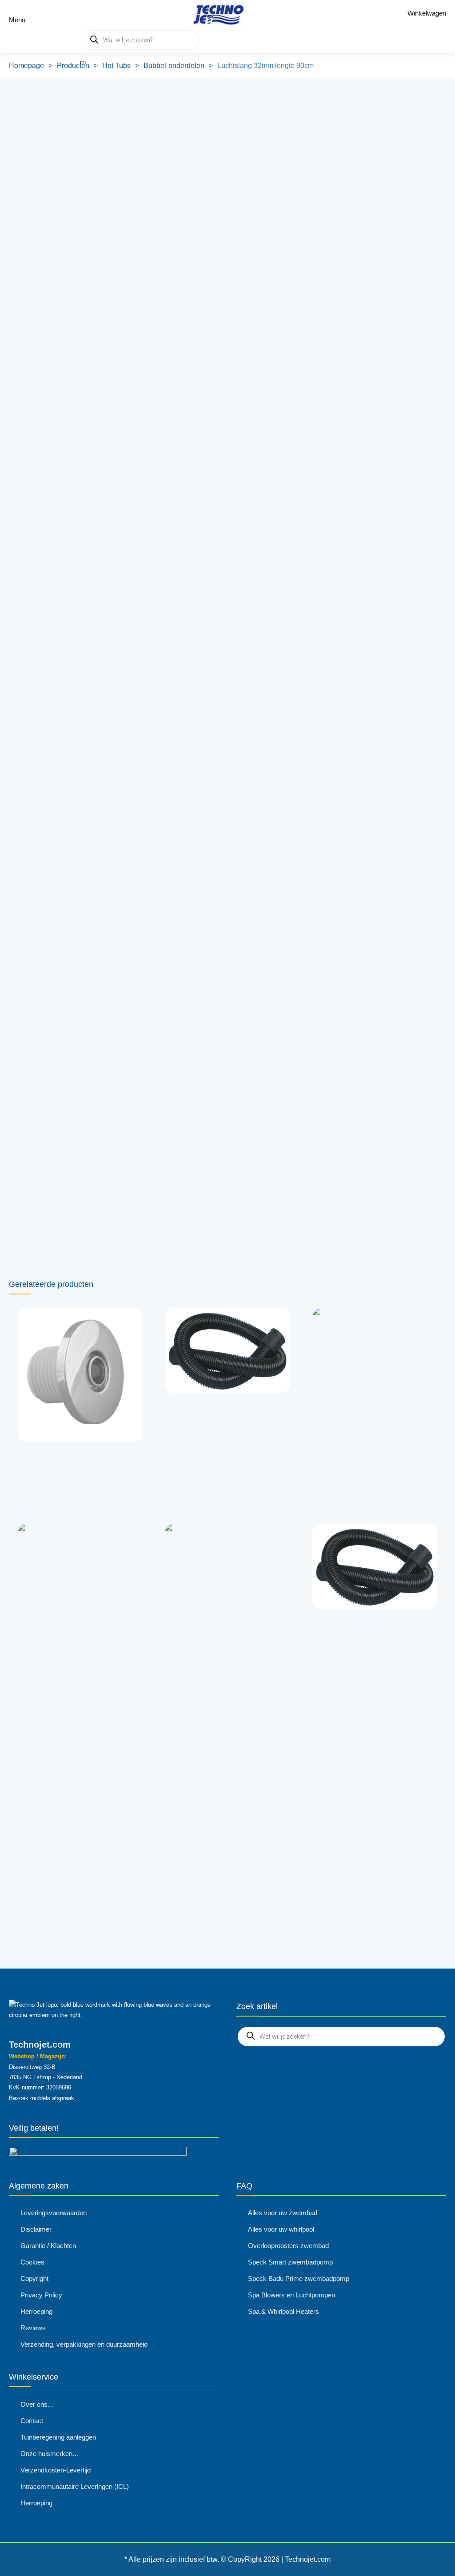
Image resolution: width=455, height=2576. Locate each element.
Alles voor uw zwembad (283, 2213)
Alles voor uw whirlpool (281, 2229)
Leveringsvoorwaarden (54, 2213)
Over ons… (37, 2404)
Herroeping (36, 2311)
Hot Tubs (116, 66)
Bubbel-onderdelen (174, 66)
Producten (73, 66)
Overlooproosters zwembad (288, 2246)
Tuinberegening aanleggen (58, 2437)
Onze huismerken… (50, 2454)
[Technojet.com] (216, 13)
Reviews (33, 2328)
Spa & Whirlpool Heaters (283, 2311)
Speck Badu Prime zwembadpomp (299, 2278)
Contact (32, 2421)
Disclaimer (36, 2229)
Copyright (34, 2278)
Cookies (32, 2262)
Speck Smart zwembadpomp (290, 2262)
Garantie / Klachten (48, 2246)
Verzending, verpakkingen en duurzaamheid (84, 2344)
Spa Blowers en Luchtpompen (291, 2295)
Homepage (26, 66)
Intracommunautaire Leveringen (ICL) (75, 2486)
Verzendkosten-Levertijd (56, 2470)
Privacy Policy (41, 2295)
